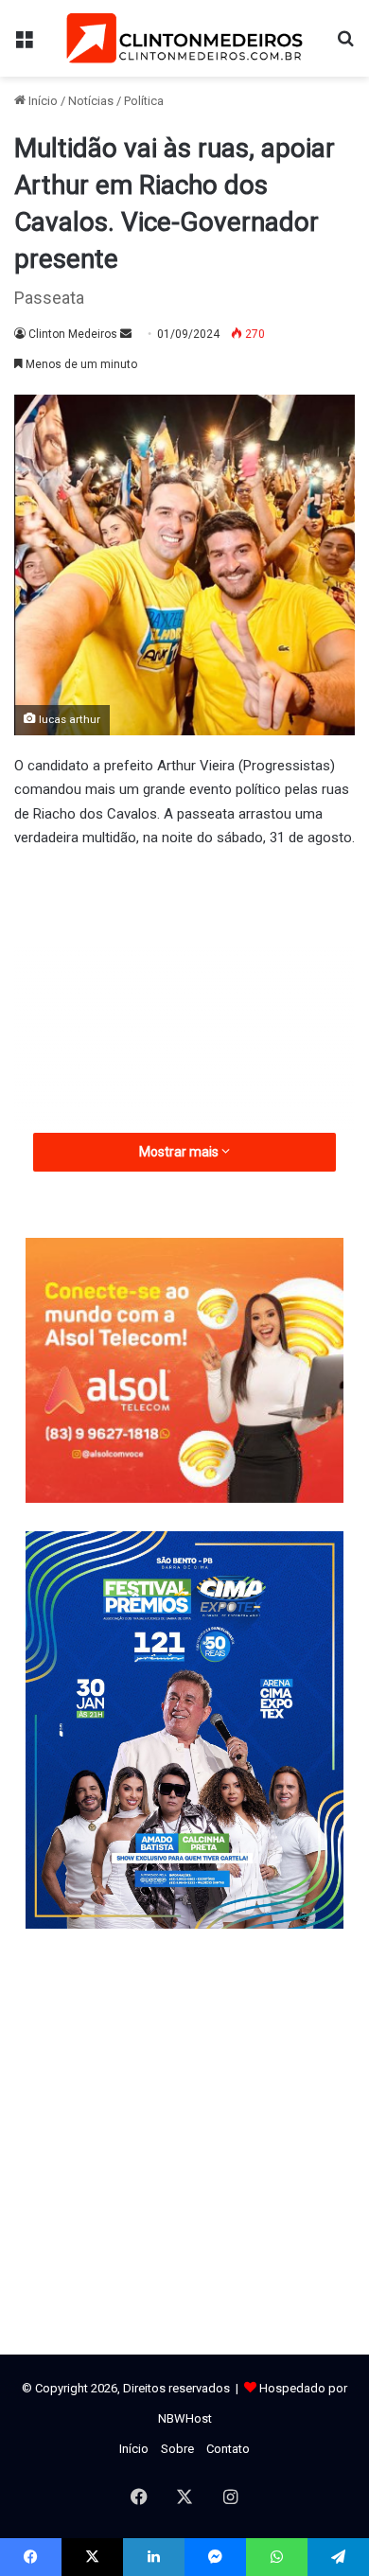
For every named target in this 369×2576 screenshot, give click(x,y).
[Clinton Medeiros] (184, 38)
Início (42, 101)
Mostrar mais (180, 1152)
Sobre (177, 2449)
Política (144, 101)
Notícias (91, 101)
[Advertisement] (184, 1016)
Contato (228, 2449)
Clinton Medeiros (73, 334)
